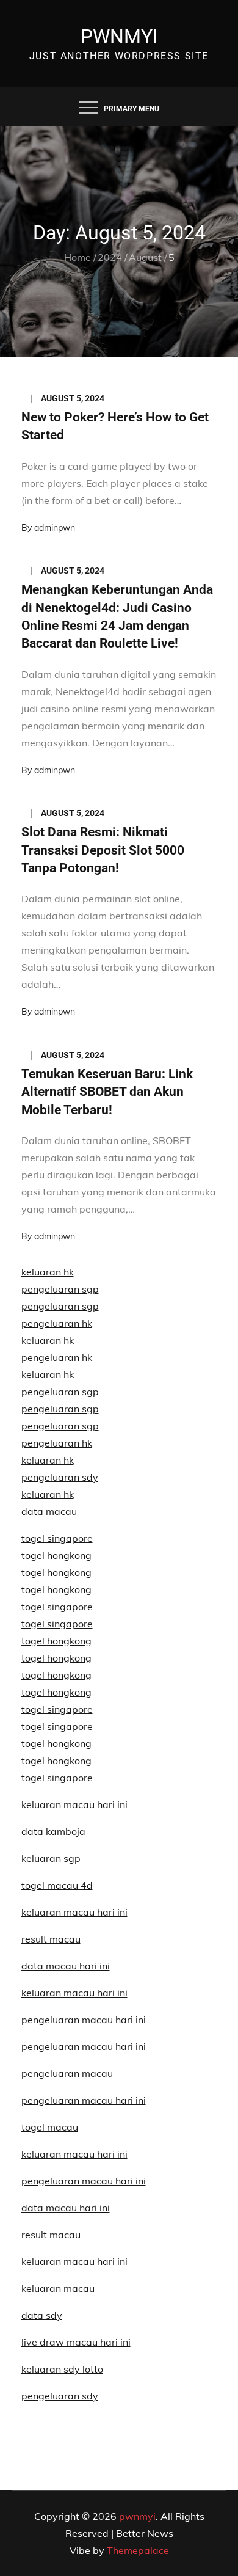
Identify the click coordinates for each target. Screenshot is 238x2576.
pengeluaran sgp (60, 1289)
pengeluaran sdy (60, 2396)
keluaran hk (48, 1272)
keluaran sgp (51, 1858)
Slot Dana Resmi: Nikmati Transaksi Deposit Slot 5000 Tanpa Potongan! (103, 850)
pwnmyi (119, 37)
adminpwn (55, 528)
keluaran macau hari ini (74, 2154)
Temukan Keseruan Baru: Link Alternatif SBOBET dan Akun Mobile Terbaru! (107, 1092)
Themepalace (138, 2550)
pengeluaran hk (57, 1323)
